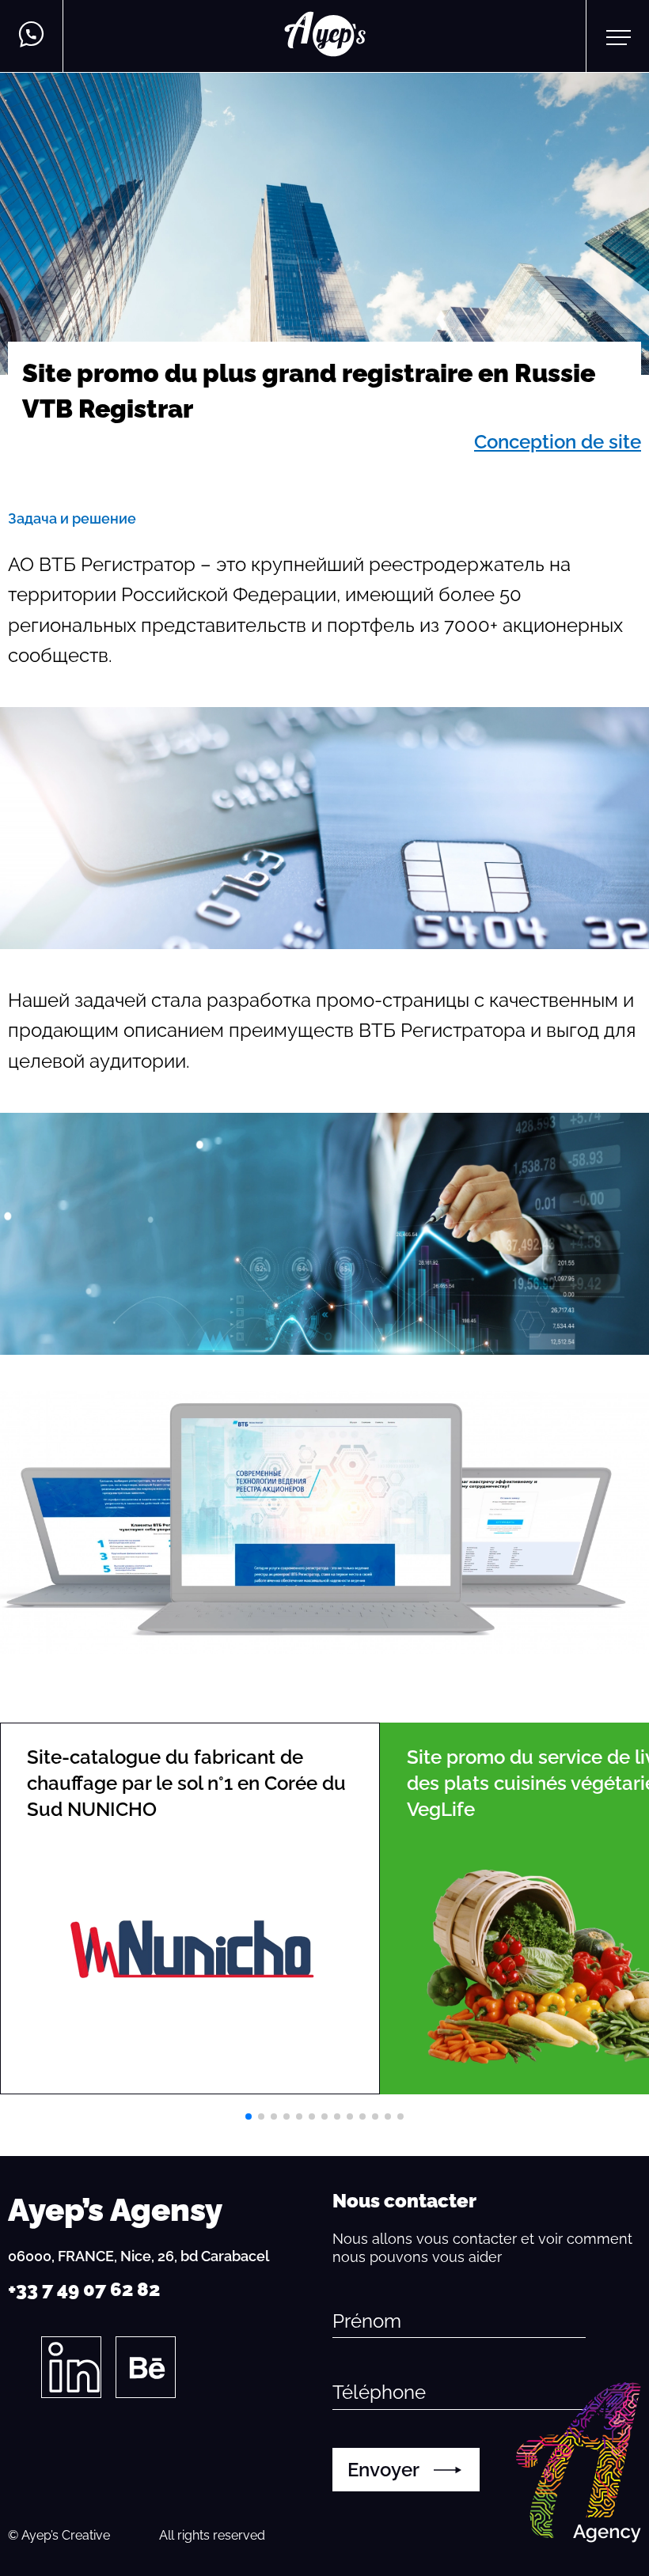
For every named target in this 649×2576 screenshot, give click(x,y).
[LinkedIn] (71, 2367)
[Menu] (618, 36)
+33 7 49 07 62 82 (84, 2289)
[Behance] (146, 2367)
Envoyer (383, 2470)
